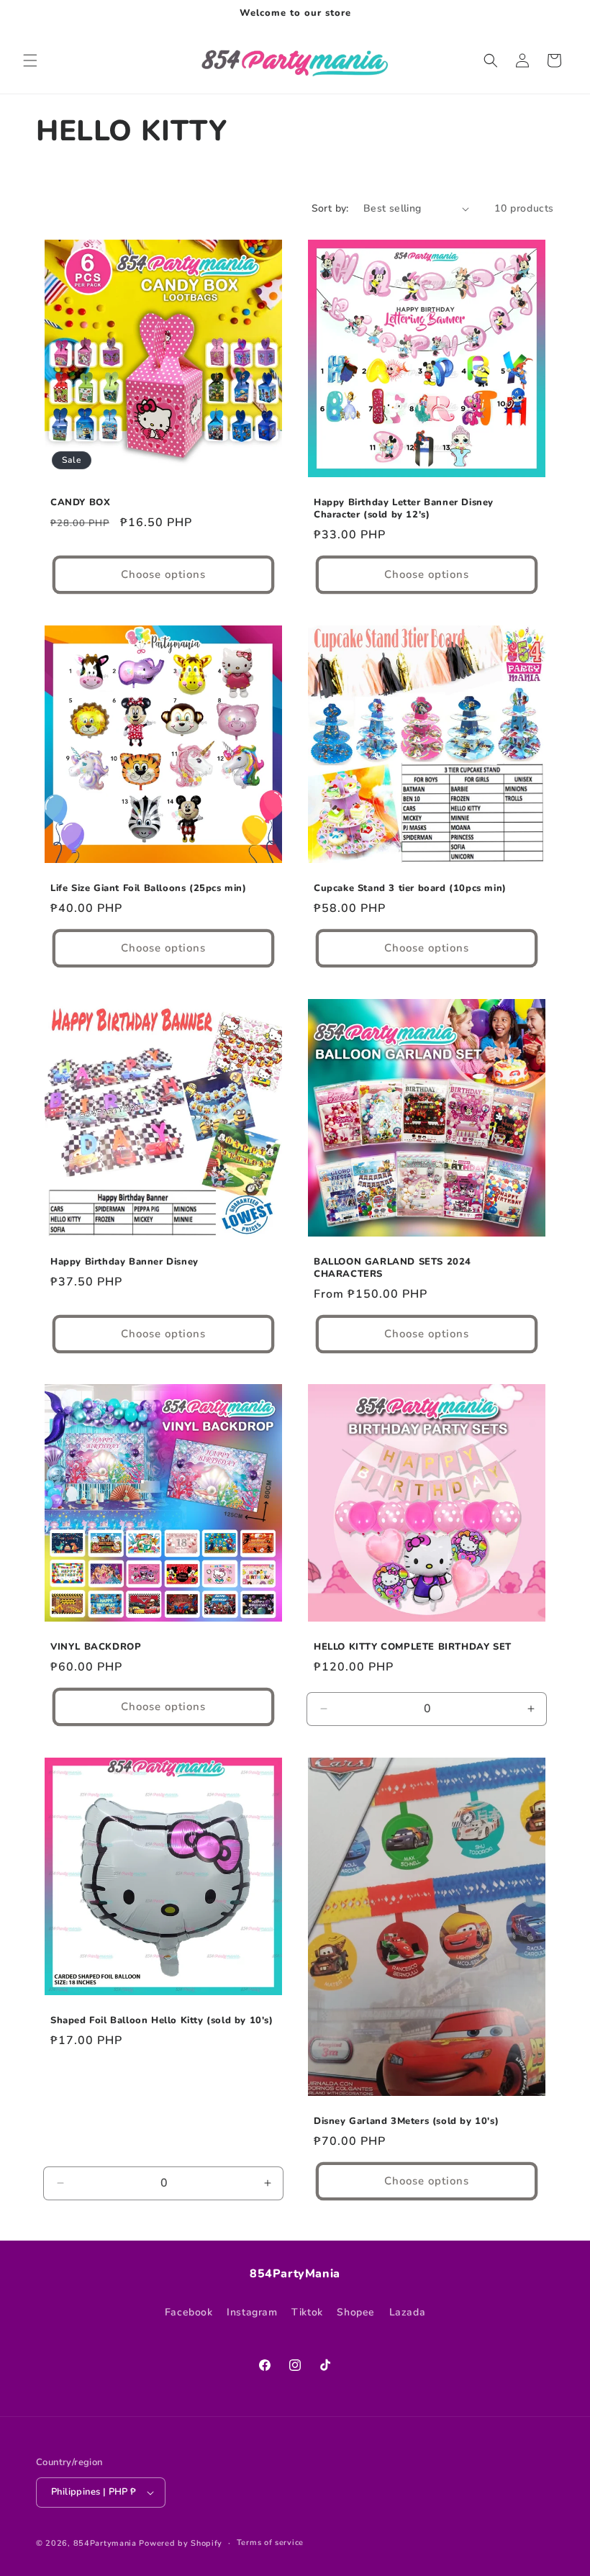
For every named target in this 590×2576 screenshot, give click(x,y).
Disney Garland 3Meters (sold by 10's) (406, 2121)
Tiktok (307, 2312)
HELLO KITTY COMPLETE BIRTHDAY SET (413, 1647)
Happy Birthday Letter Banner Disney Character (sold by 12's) (404, 509)
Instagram (252, 2312)
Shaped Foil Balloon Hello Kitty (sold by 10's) (162, 2021)
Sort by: (330, 208)
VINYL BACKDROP (96, 1647)
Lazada (408, 2312)
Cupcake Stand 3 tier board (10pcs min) (410, 889)
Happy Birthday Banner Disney (124, 1262)
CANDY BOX (80, 503)
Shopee (356, 2312)
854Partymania (105, 2543)
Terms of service (270, 2543)
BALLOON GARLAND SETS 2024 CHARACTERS (392, 1268)
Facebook (189, 2312)
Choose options (163, 574)
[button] (30, 60)
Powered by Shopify (181, 2543)
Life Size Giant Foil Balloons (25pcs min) (149, 889)
